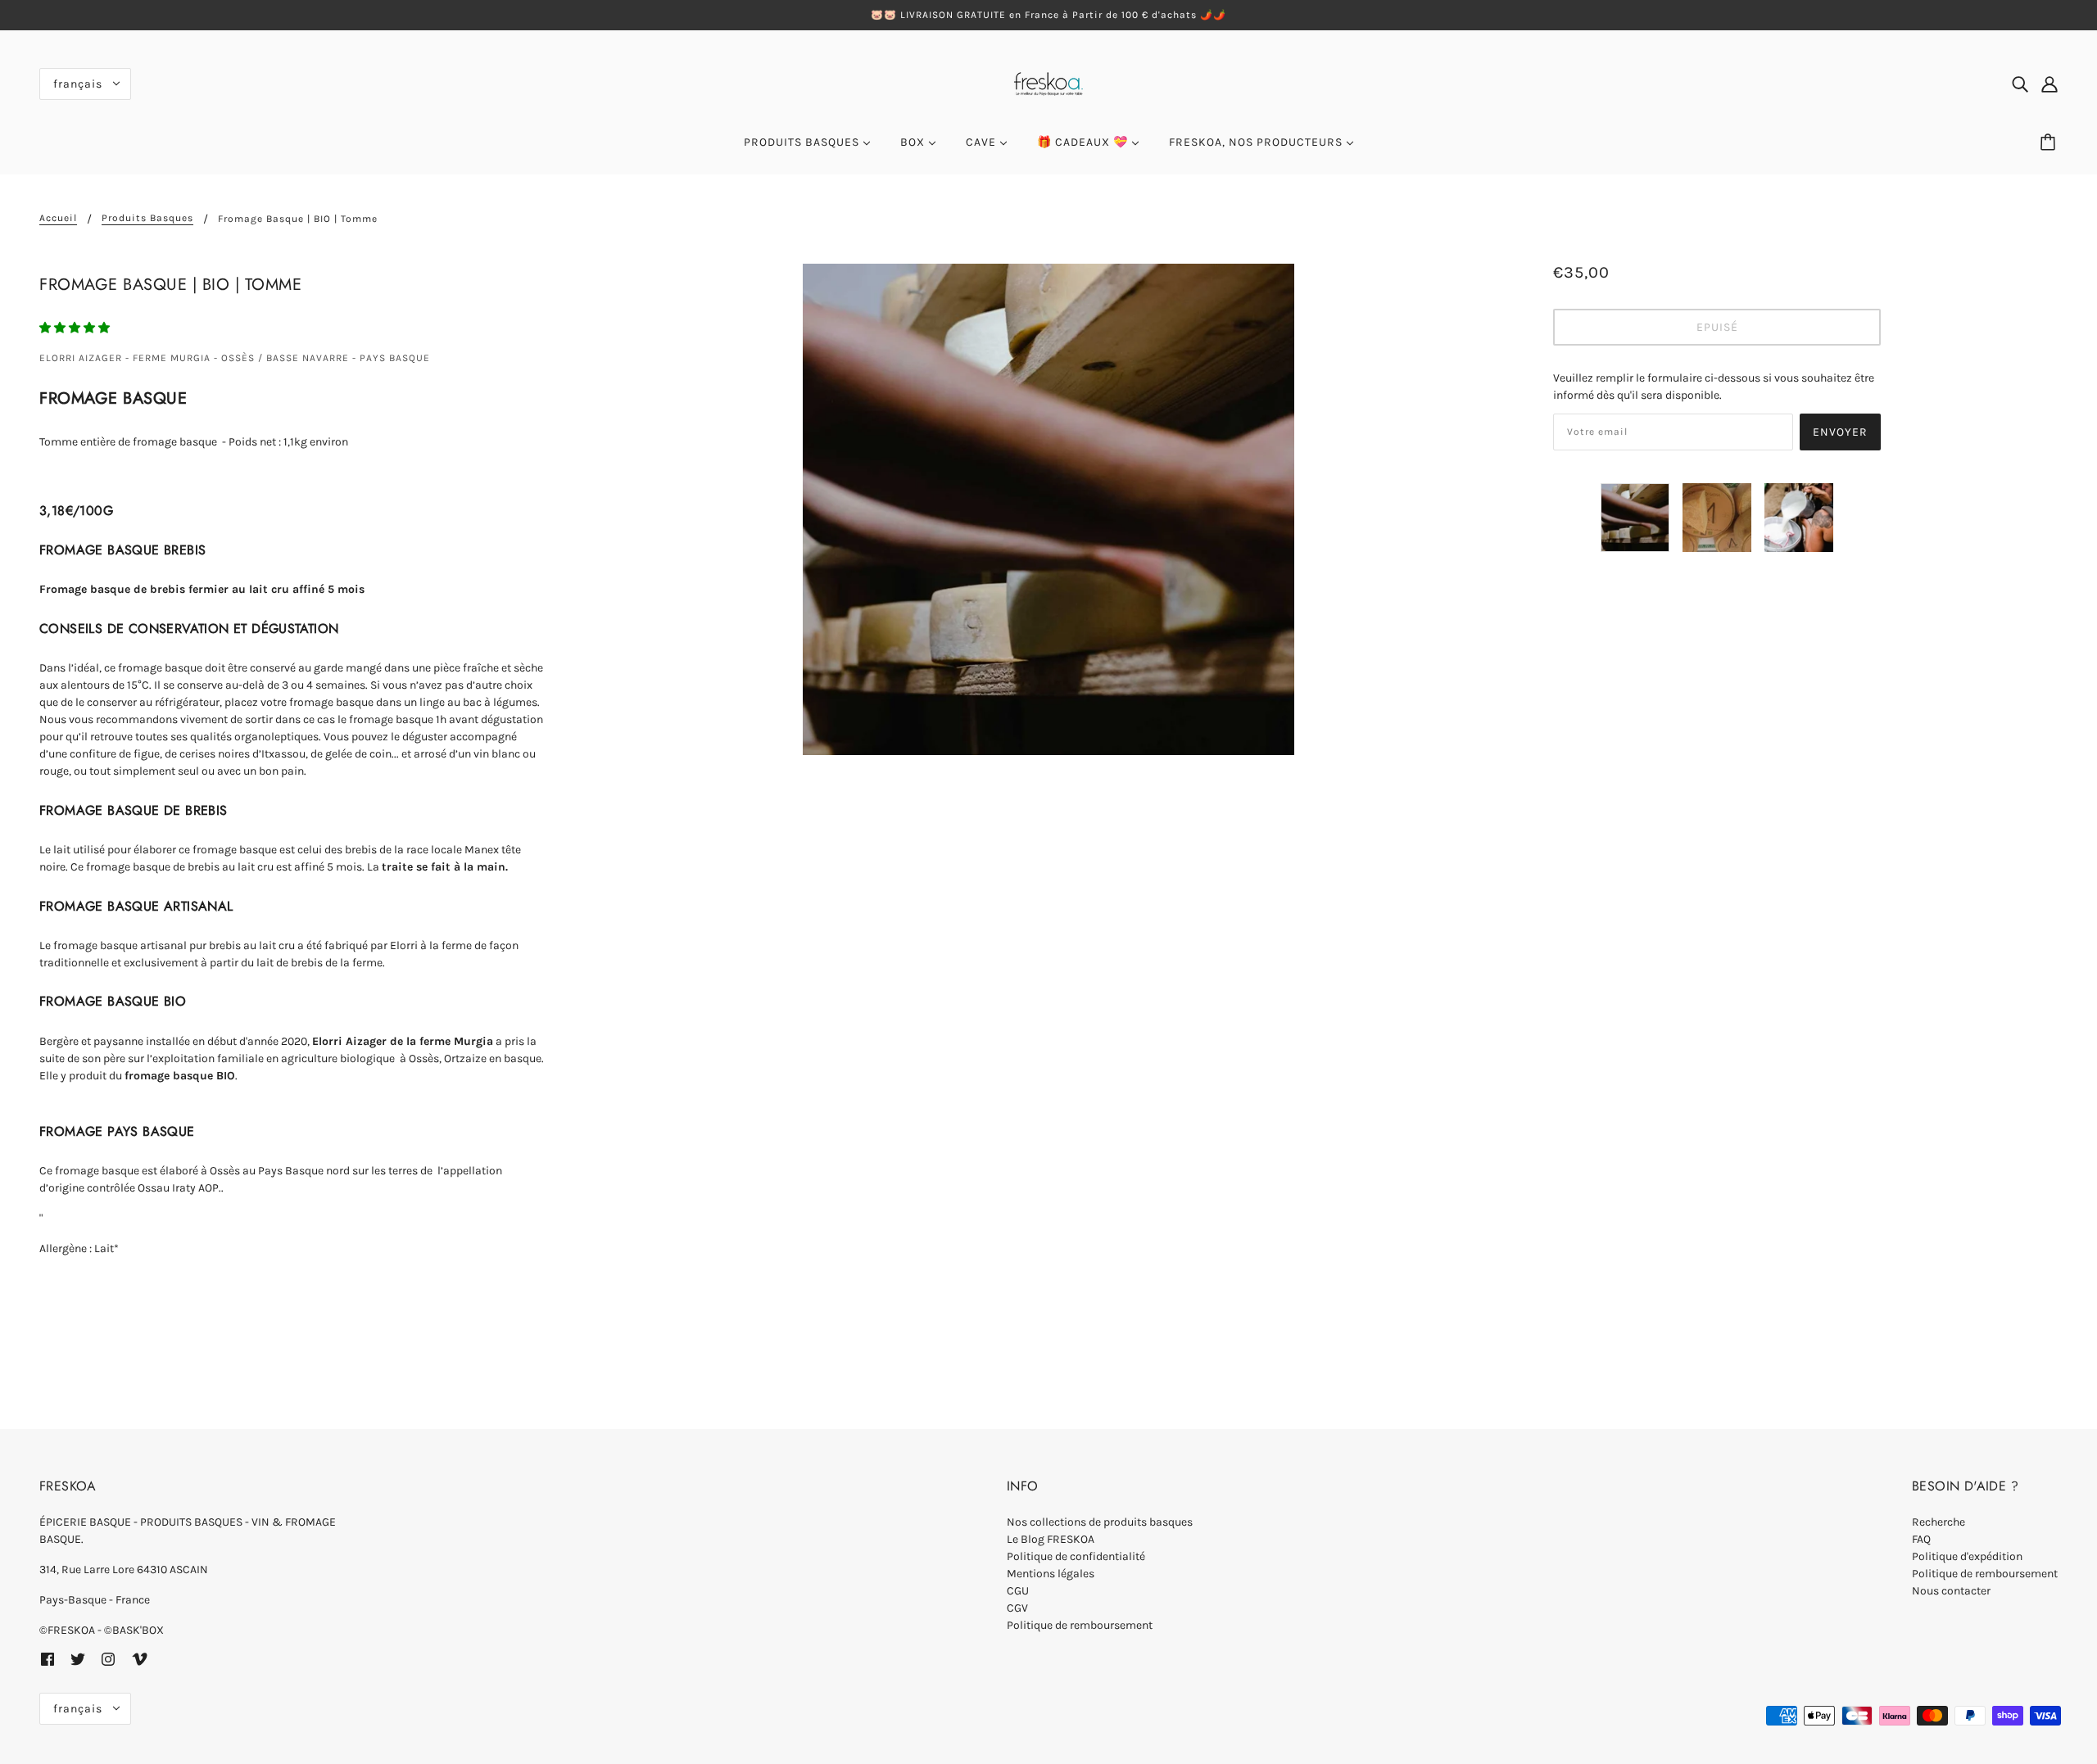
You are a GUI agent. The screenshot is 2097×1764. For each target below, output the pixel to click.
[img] (2020, 84)
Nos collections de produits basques (1100, 1522)
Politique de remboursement (1080, 1625)
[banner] (1048, 82)
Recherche (1938, 1522)
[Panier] (2050, 142)
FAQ (1921, 1539)
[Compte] (2049, 84)
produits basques (147, 218)
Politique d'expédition (1967, 1556)
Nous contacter (1951, 1591)
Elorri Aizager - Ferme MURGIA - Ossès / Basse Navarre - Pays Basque (235, 358)
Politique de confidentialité (1076, 1556)
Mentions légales (1051, 1574)
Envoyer (1840, 432)
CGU (1018, 1591)
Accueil (58, 218)
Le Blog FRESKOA (1051, 1539)
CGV (1017, 1608)
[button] (76, 328)
